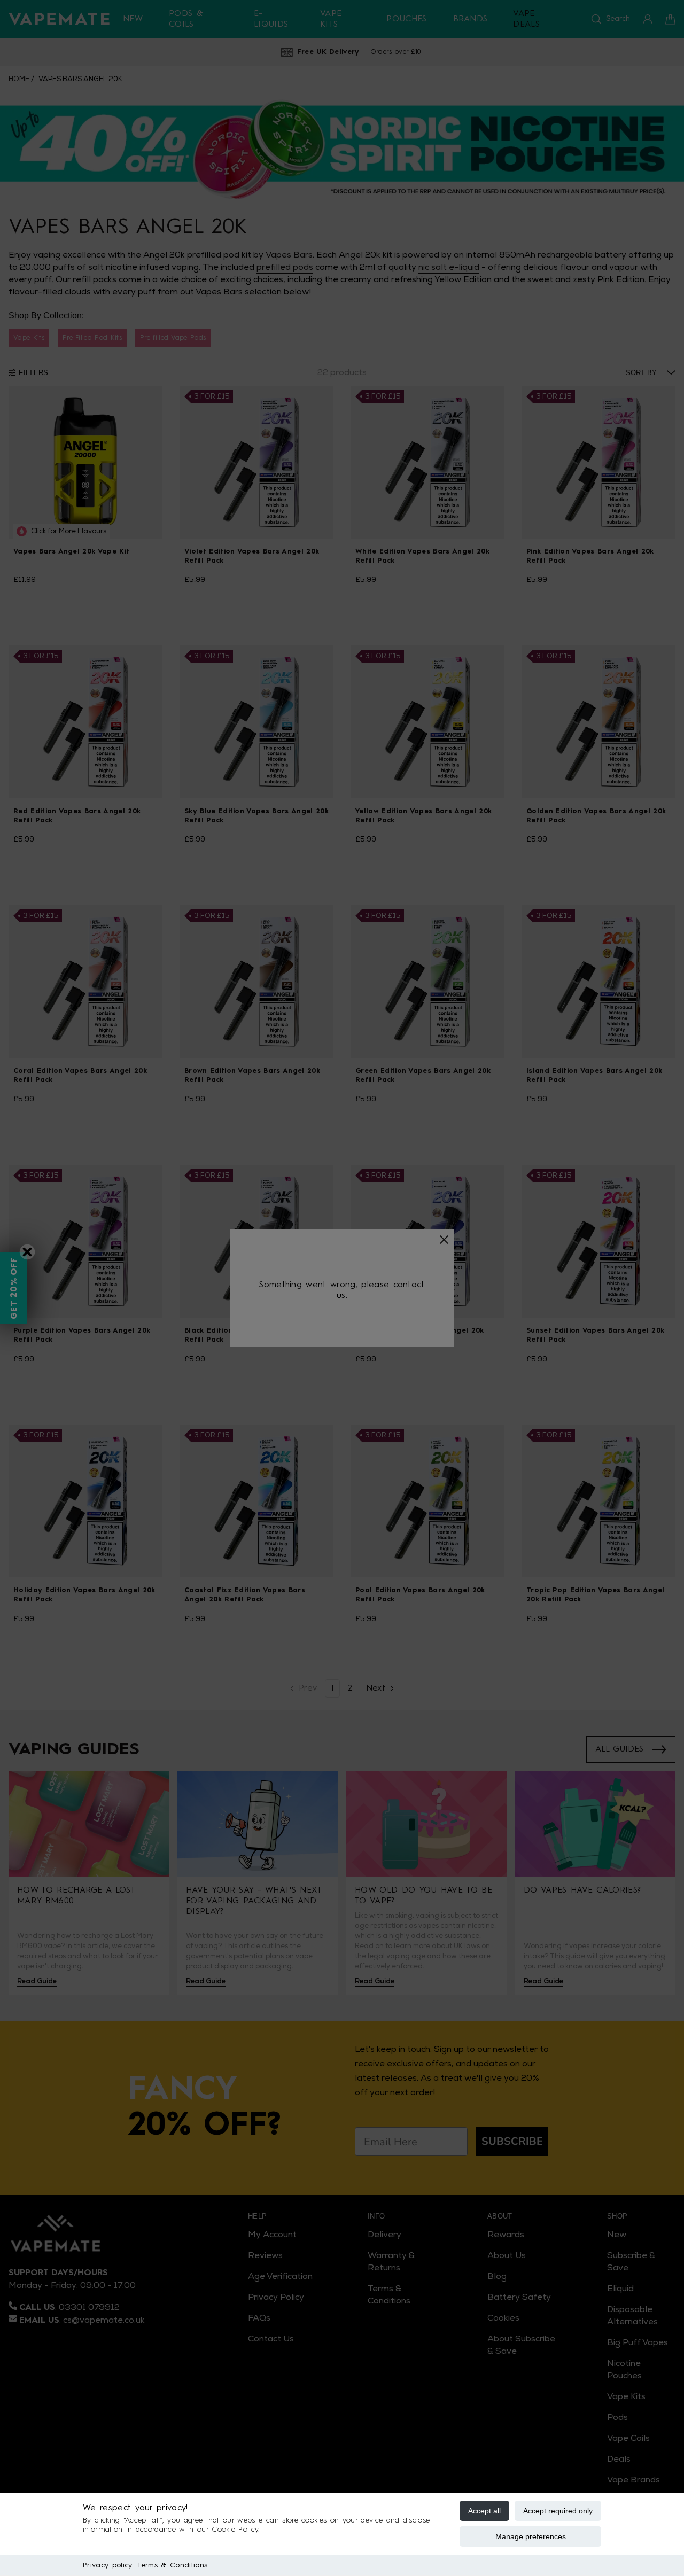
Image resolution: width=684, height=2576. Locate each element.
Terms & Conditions (172, 2565)
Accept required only (558, 2511)
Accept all (484, 2511)
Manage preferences (531, 2536)
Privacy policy (107, 2565)
